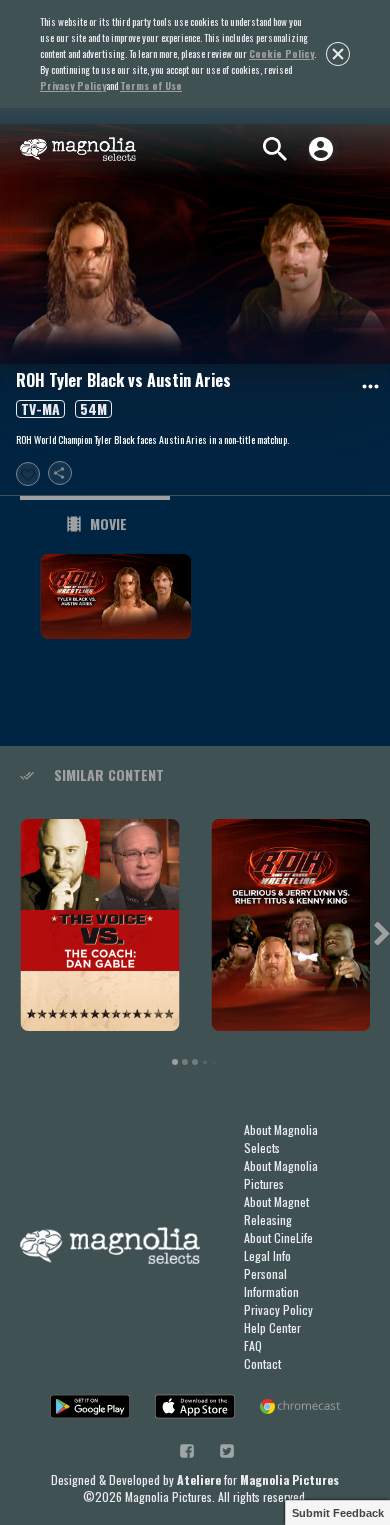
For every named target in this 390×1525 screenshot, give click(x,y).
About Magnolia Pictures (281, 1174)
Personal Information (271, 1282)
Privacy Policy (278, 1309)
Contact (262, 1363)
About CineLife (278, 1237)
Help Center (272, 1327)
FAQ (253, 1345)
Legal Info (267, 1255)
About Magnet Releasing (276, 1210)
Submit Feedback (338, 1513)
